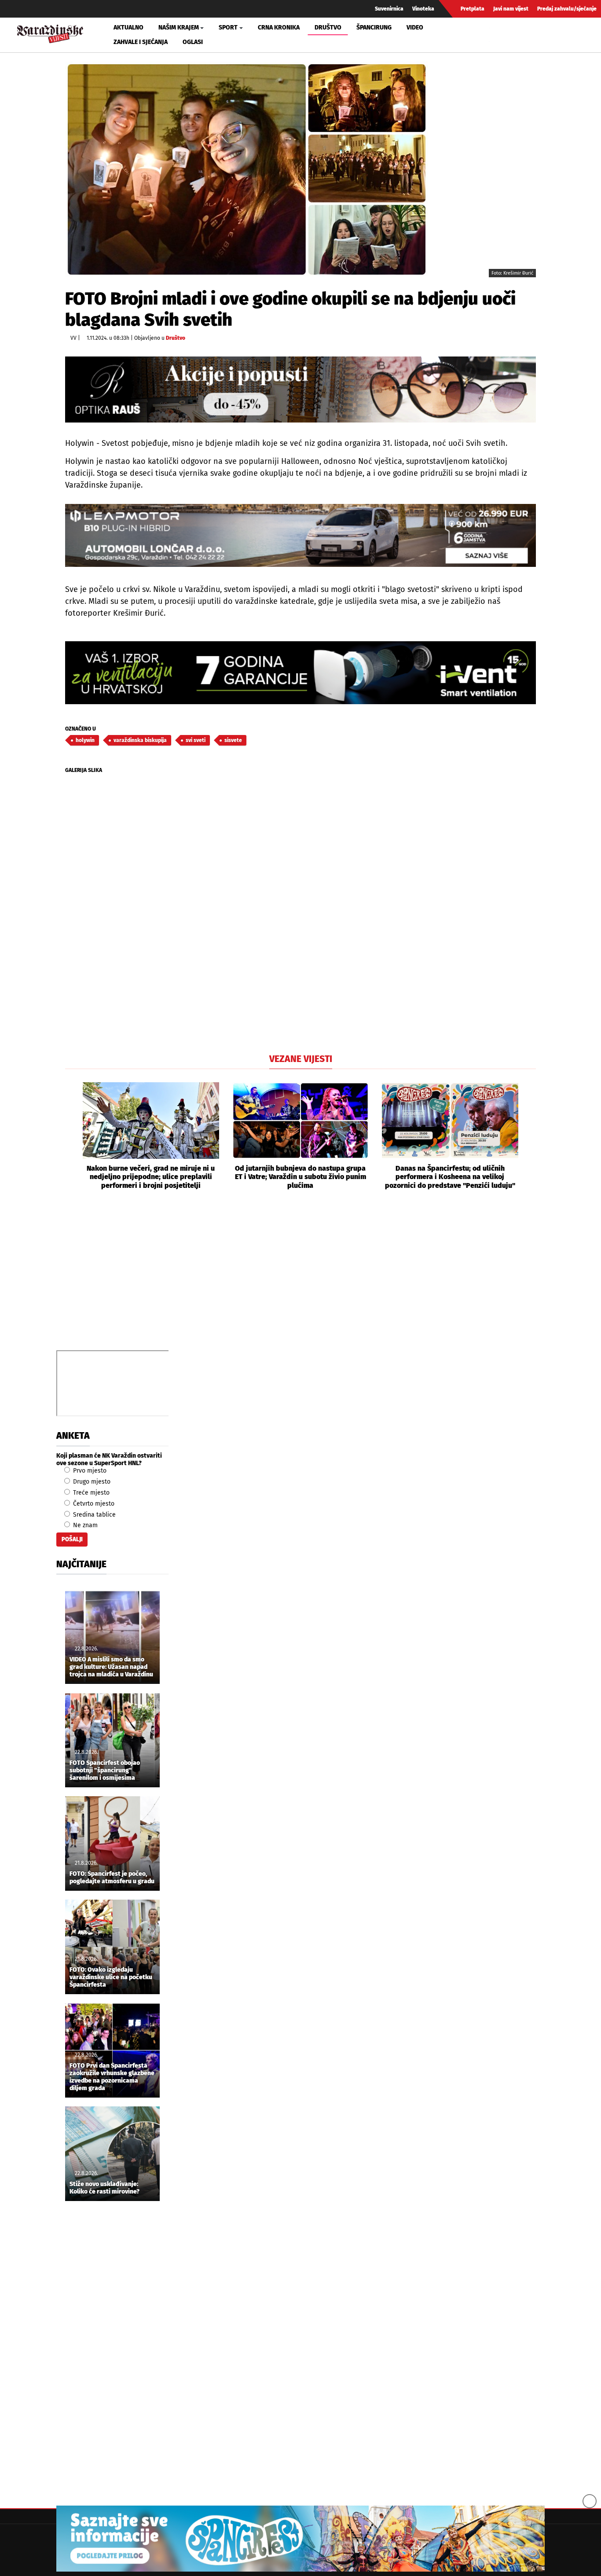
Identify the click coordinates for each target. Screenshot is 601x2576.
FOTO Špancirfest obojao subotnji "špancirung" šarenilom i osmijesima (105, 1771)
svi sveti (196, 740)
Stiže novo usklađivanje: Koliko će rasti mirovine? (104, 2188)
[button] (72, 1136)
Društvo (328, 28)
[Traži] (497, 35)
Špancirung (374, 28)
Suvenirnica (389, 9)
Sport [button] (228, 28)
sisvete (233, 740)
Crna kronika (279, 28)
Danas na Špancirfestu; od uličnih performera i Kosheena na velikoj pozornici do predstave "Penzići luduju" (450, 1177)
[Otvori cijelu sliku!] (247, 169)
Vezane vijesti (301, 1059)
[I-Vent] (300, 673)
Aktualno (128, 28)
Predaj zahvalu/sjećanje (567, 9)
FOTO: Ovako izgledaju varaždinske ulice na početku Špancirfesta (111, 1977)
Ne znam (84, 1525)
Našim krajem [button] (179, 28)
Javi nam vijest (511, 9)
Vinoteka (423, 9)
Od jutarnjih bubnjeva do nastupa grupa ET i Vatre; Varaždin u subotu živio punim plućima (300, 1177)
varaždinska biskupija (140, 740)
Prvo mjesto (89, 1471)
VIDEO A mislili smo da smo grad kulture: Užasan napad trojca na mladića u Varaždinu (111, 1667)
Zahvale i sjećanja (141, 42)
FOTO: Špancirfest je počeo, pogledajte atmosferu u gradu (112, 1878)
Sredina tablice (93, 1515)
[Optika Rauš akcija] (300, 389)
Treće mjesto (90, 1493)
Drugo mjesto (91, 1482)
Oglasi (193, 42)
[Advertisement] (300, 1280)
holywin (85, 740)
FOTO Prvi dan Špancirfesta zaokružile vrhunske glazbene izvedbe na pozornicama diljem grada (112, 2077)
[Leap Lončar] (300, 535)
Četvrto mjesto (93, 1504)
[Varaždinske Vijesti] (50, 33)
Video (415, 28)
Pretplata (473, 9)
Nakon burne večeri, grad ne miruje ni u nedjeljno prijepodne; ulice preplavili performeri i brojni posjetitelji (151, 1177)
